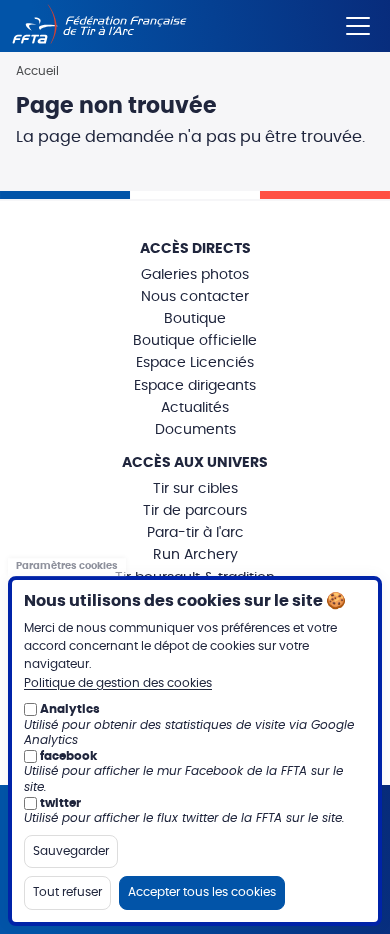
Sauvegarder (71, 851)
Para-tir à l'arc (195, 533)
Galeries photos (195, 275)
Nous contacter (195, 297)
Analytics (70, 709)
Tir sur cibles (195, 489)
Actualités (195, 408)
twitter (60, 803)
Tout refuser (67, 892)
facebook (68, 756)
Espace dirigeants (195, 386)
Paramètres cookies (67, 567)
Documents (195, 430)
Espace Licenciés (195, 363)
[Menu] (358, 22)
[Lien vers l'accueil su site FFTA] (99, 26)
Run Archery (195, 555)
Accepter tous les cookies (202, 892)
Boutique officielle (195, 341)
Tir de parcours (195, 511)
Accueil (37, 71)
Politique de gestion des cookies (118, 683)
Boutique (195, 319)
